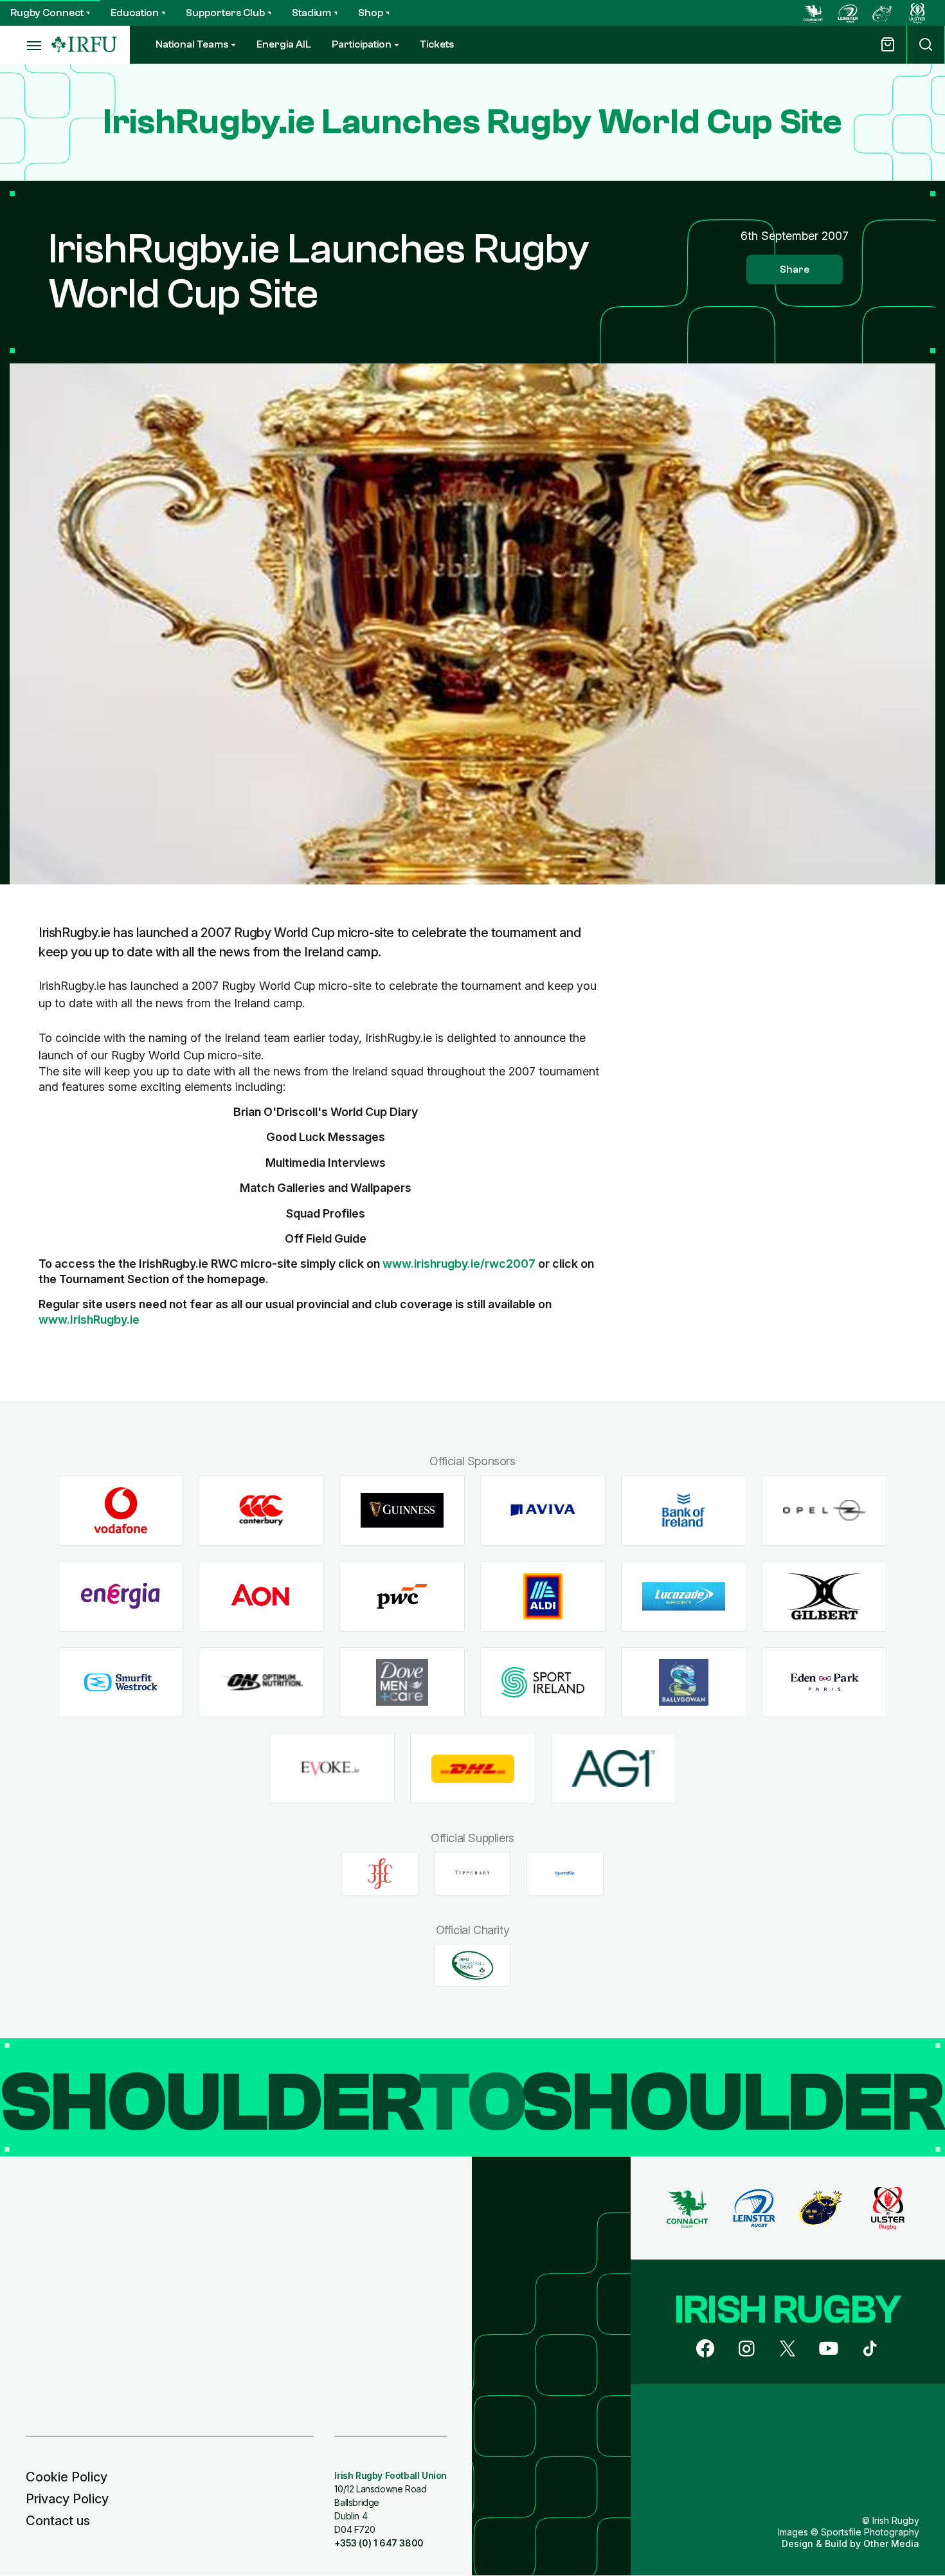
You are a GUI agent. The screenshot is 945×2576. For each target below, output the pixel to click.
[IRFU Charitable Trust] (473, 1965)
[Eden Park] (824, 1682)
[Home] (84, 45)
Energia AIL (284, 44)
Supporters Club (225, 13)
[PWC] (402, 1597)
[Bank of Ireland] (684, 1511)
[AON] (261, 1597)
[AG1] (614, 1768)
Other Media (891, 2544)
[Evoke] (332, 1768)
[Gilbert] (824, 1597)
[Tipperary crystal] (473, 1874)
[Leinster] (848, 13)
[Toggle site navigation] (26, 45)
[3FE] (380, 1874)
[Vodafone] (121, 1511)
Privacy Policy (67, 2499)
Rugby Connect (47, 13)
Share (795, 269)
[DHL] (473, 1768)
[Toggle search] (926, 45)
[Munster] (883, 13)
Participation (362, 44)
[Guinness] (402, 1511)
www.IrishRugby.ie (89, 1320)
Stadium (311, 13)
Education (135, 13)
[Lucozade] (684, 1597)
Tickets (437, 44)
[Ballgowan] (684, 1682)
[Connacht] (813, 13)
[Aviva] (543, 1511)
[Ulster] (917, 13)
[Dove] (402, 1682)
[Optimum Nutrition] (261, 1682)
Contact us (58, 2521)
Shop (371, 13)
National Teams (192, 44)
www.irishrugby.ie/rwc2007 (459, 1264)
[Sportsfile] (565, 1874)
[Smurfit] (121, 1682)
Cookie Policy (67, 2477)
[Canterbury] (261, 1511)
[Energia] (121, 1597)
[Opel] (824, 1511)
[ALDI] (543, 1597)
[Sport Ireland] (543, 1682)
